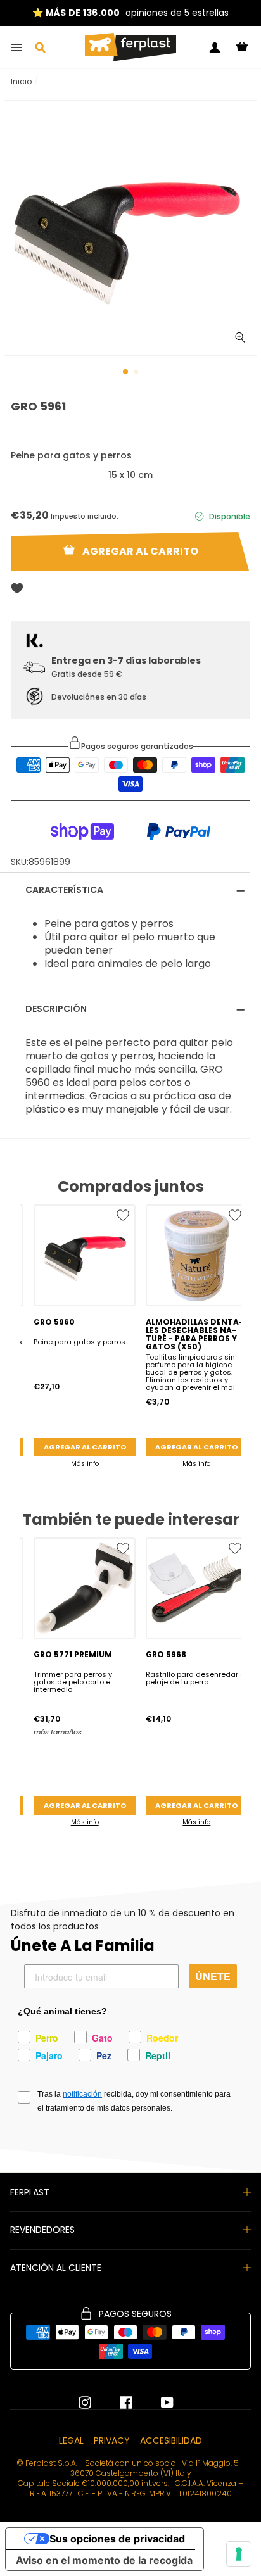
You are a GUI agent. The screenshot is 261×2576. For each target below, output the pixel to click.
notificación (82, 2094)
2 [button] (137, 373)
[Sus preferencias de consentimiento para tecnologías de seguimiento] (239, 2554)
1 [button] (126, 372)
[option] (130, 13)
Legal (71, 2440)
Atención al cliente (56, 2268)
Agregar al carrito (85, 1447)
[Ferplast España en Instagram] (85, 2402)
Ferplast (30, 2192)
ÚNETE (213, 1976)
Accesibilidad (171, 2440)
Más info (85, 1464)
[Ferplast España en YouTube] (158, 2402)
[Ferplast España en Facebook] (117, 2402)
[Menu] (16, 47)
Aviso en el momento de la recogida (104, 2560)
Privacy (112, 2440)
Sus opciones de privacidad (117, 2539)
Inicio (21, 81)
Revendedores (42, 2230)
